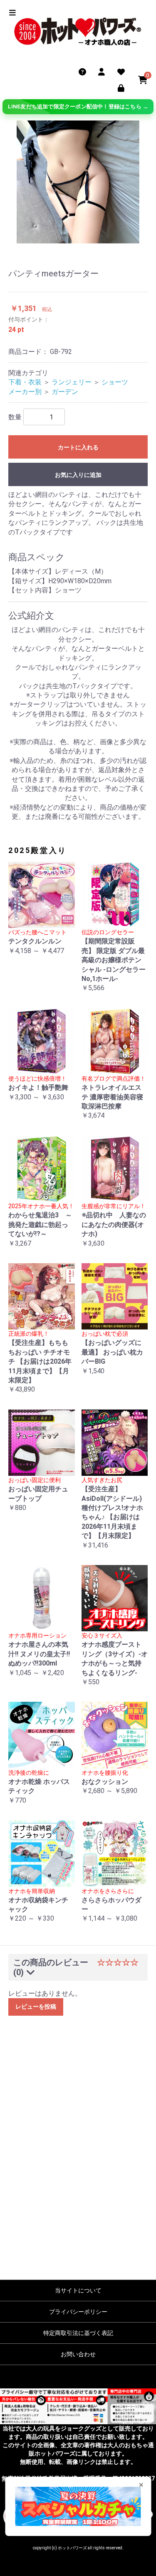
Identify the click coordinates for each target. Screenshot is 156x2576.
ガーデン (65, 392)
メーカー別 (25, 392)
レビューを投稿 (36, 2007)
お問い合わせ (78, 2354)
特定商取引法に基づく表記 (78, 2333)
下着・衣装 (25, 382)
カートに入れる (78, 447)
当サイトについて (78, 2290)
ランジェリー (72, 382)
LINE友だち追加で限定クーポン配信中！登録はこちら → (78, 107)
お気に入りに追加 (78, 475)
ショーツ (115, 382)
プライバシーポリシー (78, 2312)
